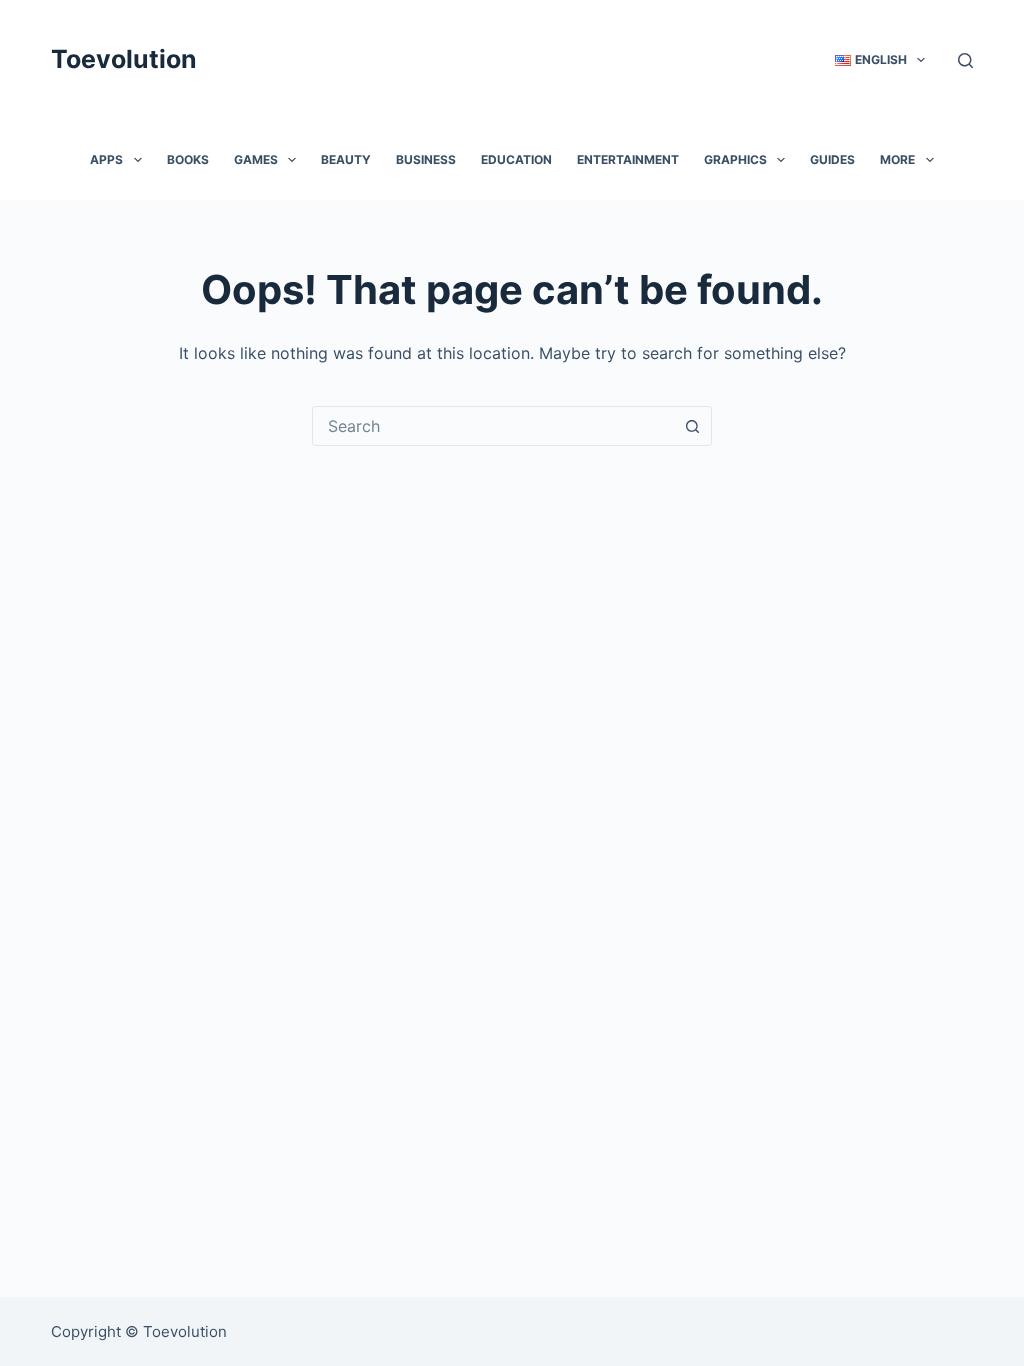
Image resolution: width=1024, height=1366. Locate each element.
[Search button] (692, 426)
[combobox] (493, 426)
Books (188, 159)
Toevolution (124, 59)
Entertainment (628, 159)
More (897, 159)
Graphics (735, 159)
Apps (106, 159)
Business (426, 159)
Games (256, 159)
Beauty (346, 159)
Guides (832, 159)
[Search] (965, 60)
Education (516, 159)
